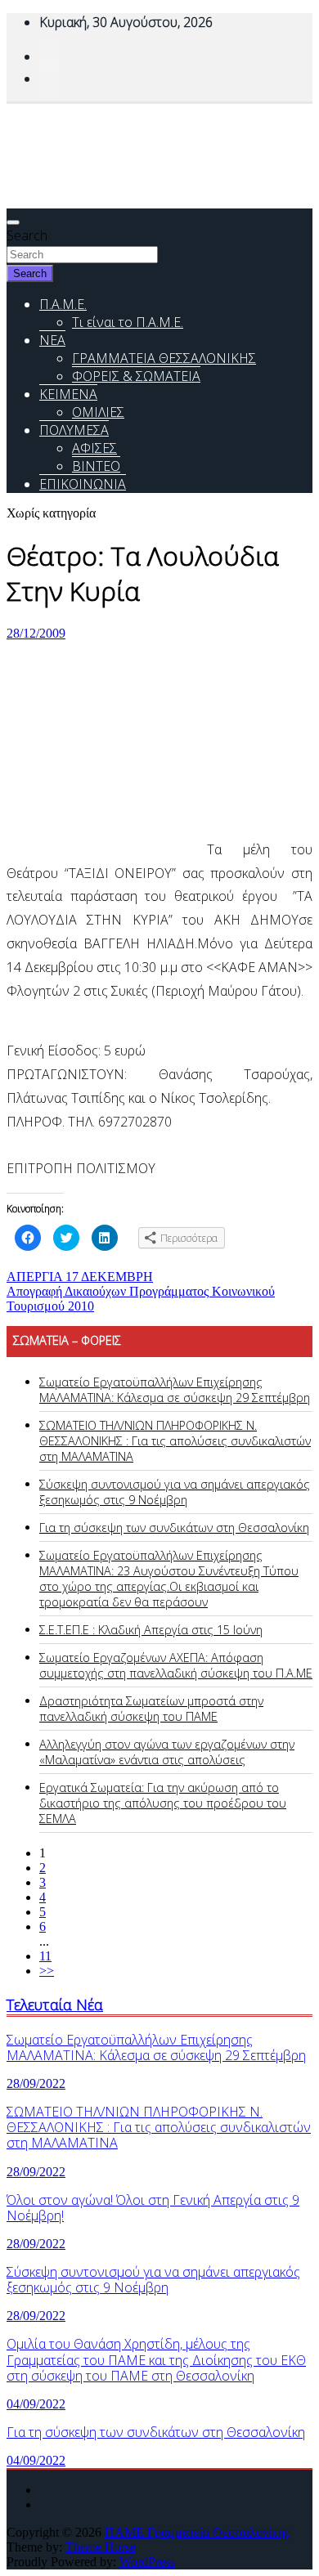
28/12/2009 (36, 633)
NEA (52, 340)
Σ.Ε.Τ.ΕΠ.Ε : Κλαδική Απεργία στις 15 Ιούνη (151, 1630)
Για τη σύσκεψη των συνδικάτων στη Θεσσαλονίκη (174, 1528)
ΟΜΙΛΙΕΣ (98, 412)
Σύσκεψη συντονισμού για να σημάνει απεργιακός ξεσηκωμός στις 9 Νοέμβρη (175, 1492)
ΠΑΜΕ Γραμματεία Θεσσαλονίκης (197, 2532)
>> (47, 1971)
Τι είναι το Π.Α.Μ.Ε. (128, 322)
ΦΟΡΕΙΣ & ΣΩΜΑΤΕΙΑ (136, 376)
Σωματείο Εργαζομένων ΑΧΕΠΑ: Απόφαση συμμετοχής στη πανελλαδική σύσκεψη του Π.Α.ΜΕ (176, 1665)
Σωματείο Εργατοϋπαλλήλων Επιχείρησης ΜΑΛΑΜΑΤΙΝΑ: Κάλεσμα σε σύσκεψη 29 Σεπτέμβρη (175, 1390)
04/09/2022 (36, 2404)
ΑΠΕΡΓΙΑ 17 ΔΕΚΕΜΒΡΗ (80, 1277)
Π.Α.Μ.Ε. (63, 304)
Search (27, 235)
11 (45, 1956)
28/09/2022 (36, 2083)
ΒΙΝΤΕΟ (96, 466)
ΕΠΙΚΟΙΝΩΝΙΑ (83, 484)
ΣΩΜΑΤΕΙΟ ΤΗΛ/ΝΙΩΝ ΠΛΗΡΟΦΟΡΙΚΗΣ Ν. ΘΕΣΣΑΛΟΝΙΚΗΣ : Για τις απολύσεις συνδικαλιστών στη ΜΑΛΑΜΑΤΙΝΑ (175, 1441)
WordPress (147, 2562)
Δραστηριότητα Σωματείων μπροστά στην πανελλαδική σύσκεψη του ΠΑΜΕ (151, 1709)
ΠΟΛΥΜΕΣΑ (74, 430)
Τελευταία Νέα (55, 2004)
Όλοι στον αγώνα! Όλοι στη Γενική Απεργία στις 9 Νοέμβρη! (153, 2208)
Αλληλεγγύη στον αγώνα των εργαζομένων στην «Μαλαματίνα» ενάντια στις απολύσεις (167, 1752)
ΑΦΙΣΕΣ (94, 448)
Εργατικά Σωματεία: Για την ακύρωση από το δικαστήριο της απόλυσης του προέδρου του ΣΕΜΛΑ (163, 1803)
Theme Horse (101, 2547)
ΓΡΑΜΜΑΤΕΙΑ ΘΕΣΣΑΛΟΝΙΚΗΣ (164, 358)
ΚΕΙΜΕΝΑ (68, 394)
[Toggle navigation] (13, 222)
